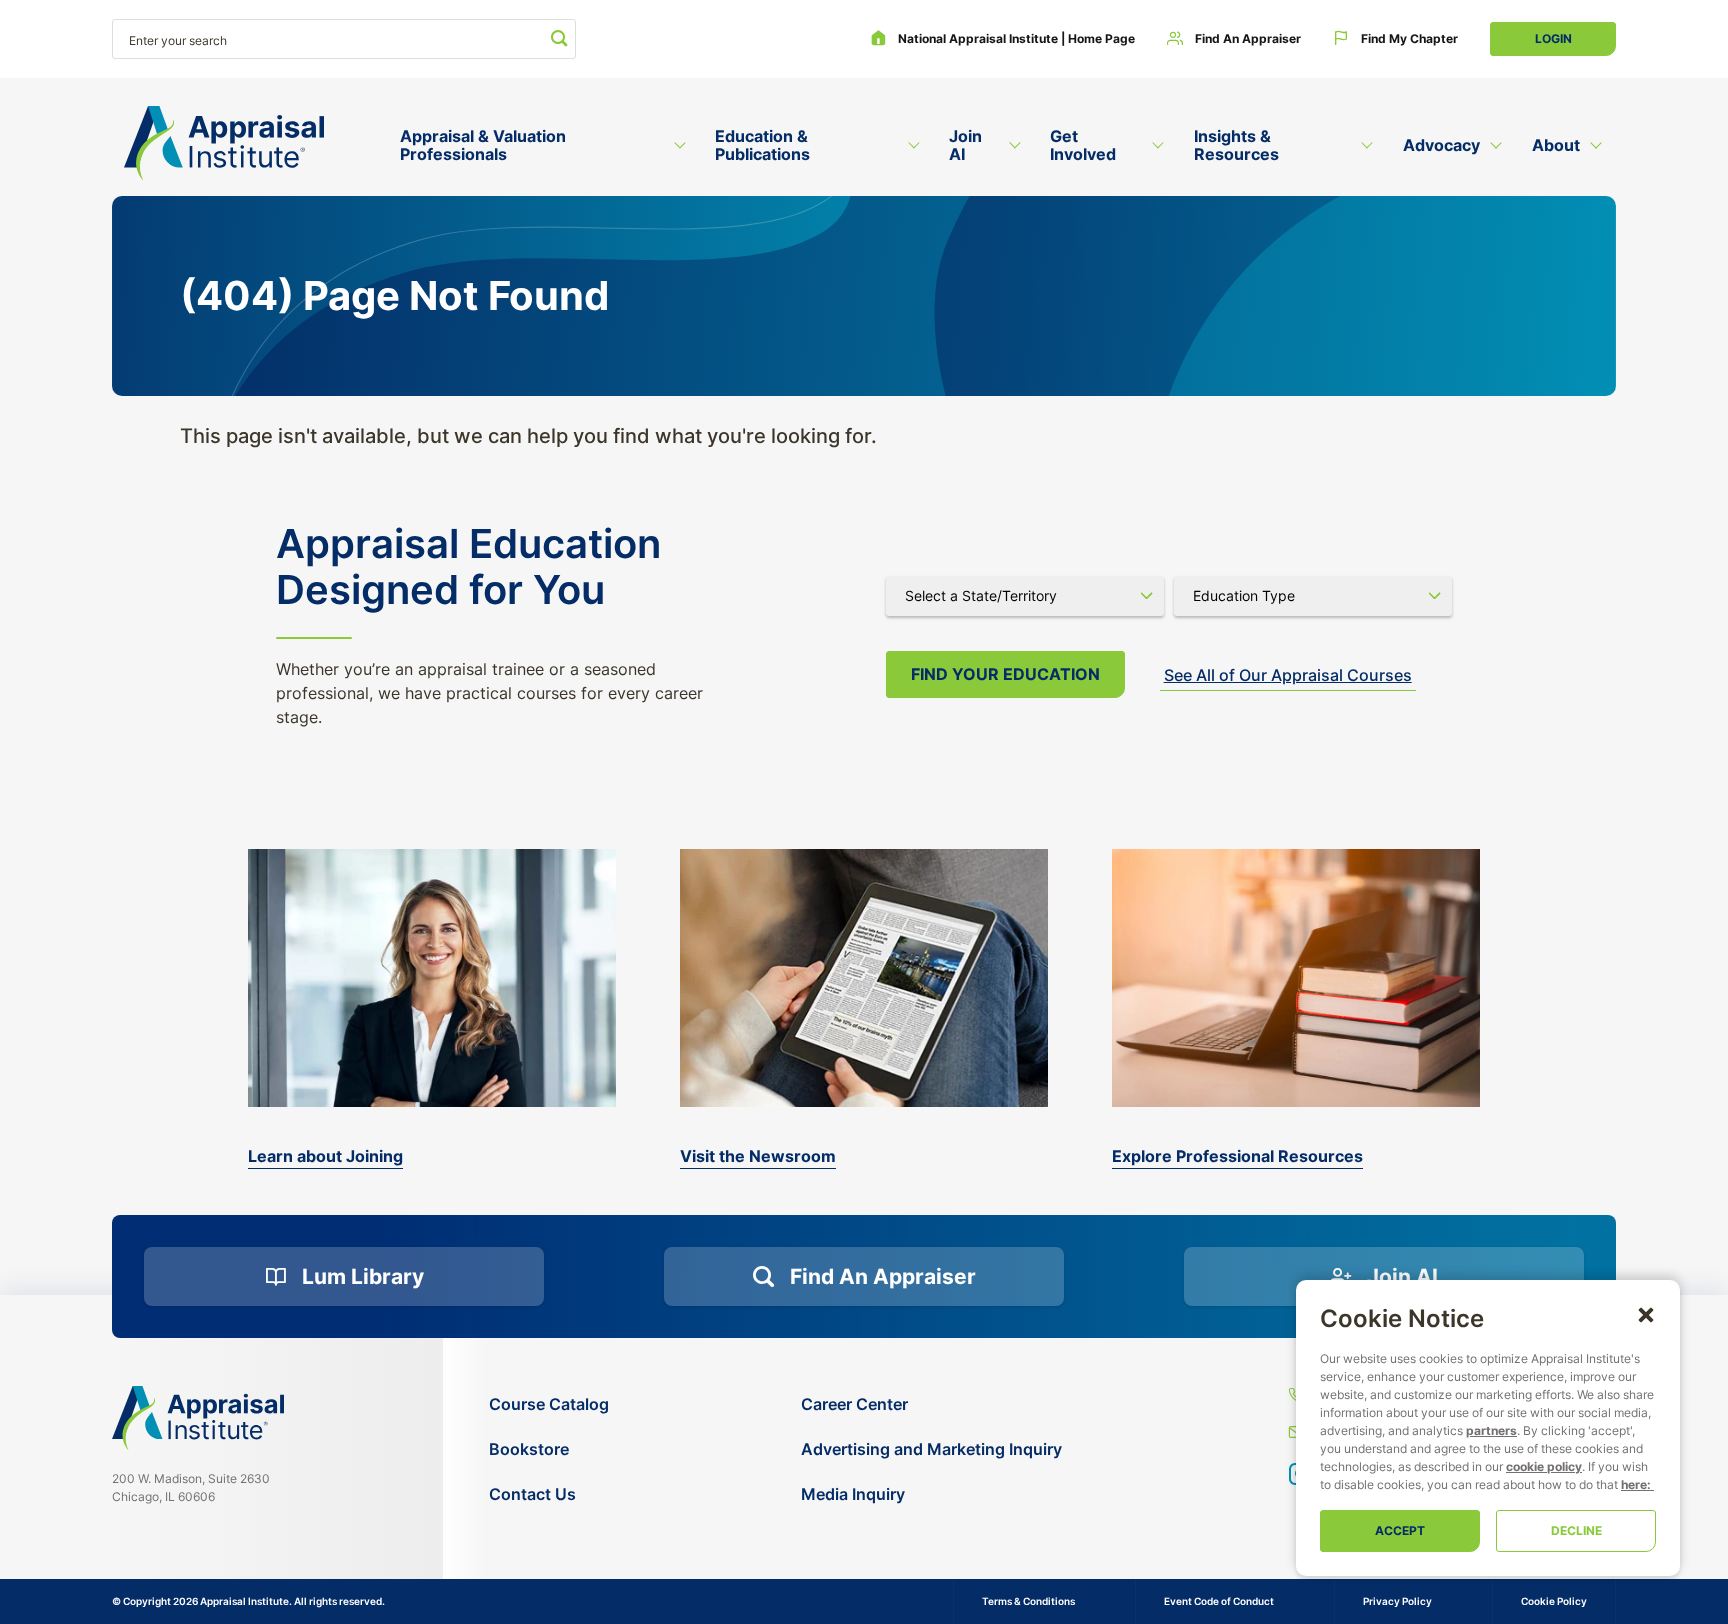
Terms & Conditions (1028, 1601)
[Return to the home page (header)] (224, 143)
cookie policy (1544, 1466)
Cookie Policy (1554, 1601)
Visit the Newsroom (758, 1156)
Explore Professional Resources (1237, 1156)
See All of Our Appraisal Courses (1288, 675)
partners (1491, 1430)
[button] (1646, 1314)
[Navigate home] (198, 1418)
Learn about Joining (325, 1156)
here (1634, 1484)
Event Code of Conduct (1219, 1601)
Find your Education (1005, 674)
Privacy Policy (1397, 1601)
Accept (1400, 1530)
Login (1553, 38)
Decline (1576, 1530)
